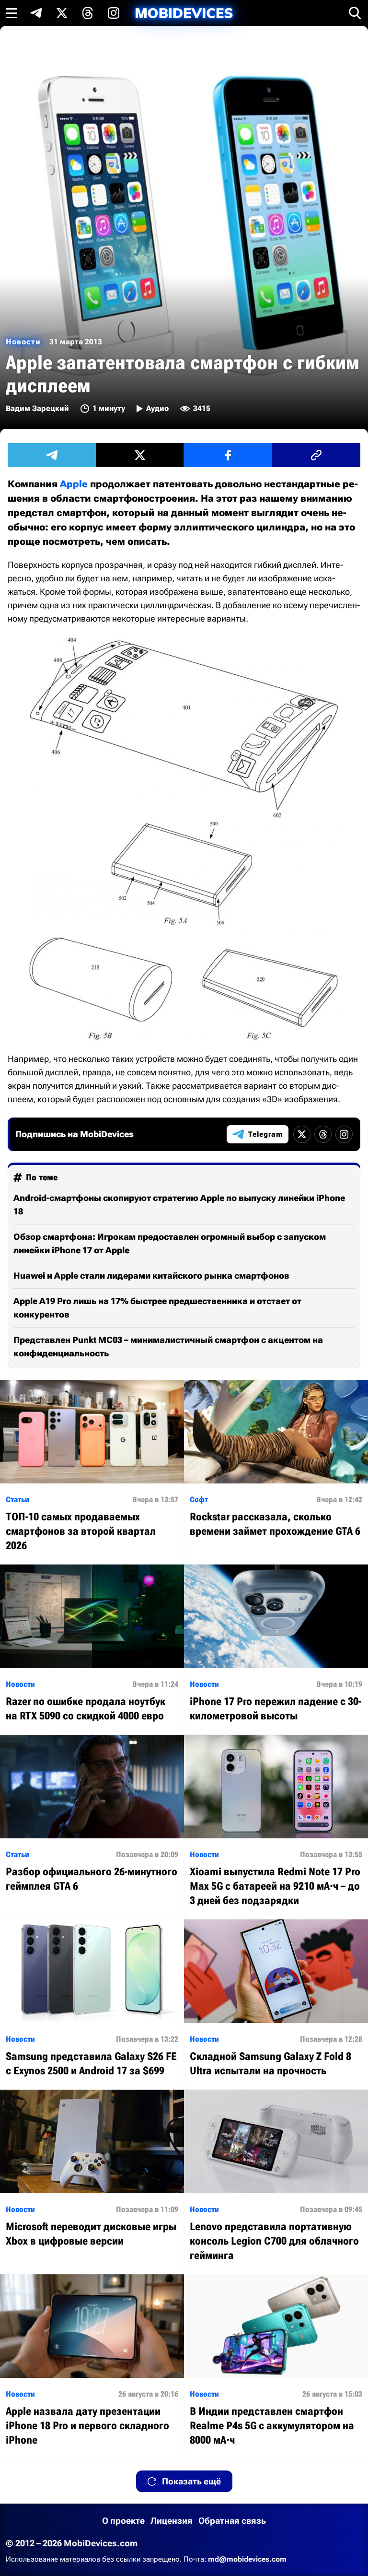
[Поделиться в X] (140, 455)
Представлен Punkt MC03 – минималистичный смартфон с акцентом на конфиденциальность (168, 1347)
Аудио (157, 408)
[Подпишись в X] (62, 13)
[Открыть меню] (11, 13)
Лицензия (172, 2521)
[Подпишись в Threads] (88, 13)
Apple (74, 484)
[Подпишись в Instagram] (114, 13)
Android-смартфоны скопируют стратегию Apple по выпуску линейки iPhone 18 (179, 1205)
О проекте (123, 2521)
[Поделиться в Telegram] (52, 455)
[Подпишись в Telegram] (36, 13)
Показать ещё (191, 2481)
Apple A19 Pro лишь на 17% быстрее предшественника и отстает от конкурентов (157, 1308)
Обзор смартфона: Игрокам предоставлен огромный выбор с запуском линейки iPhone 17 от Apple (170, 1243)
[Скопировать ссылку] (316, 455)
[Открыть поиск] (355, 13)
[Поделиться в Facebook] (228, 455)
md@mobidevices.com (247, 2559)
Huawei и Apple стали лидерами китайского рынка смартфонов (151, 1276)
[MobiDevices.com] (184, 13)
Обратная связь (232, 2521)
